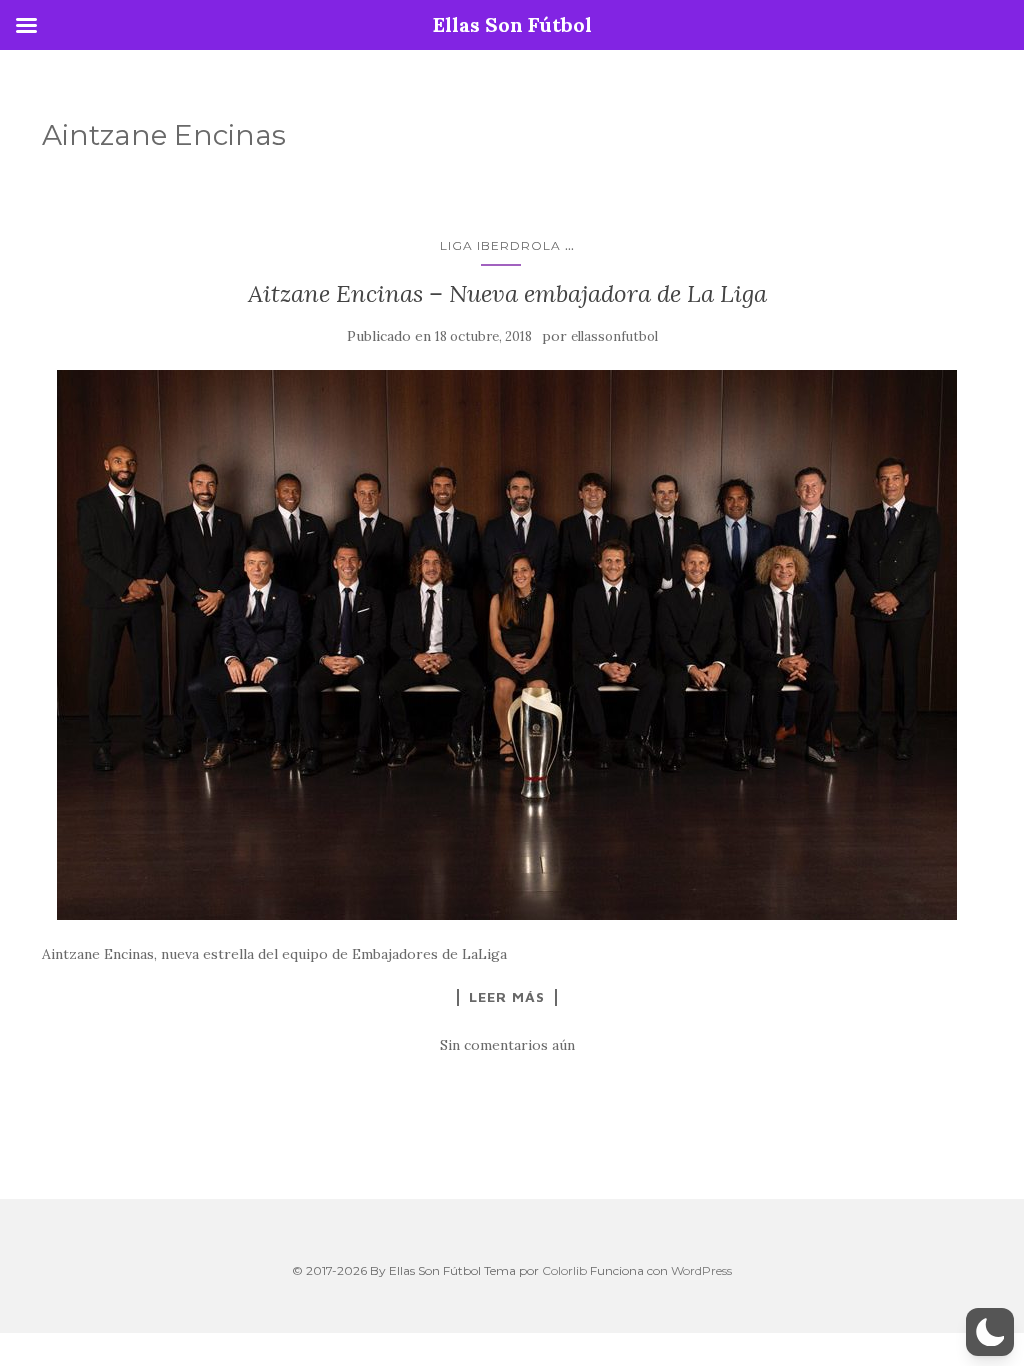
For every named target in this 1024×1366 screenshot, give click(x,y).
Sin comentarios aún (507, 1045)
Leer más (507, 997)
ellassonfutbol (614, 336)
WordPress (701, 1270)
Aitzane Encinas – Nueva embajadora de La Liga (507, 293)
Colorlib (564, 1270)
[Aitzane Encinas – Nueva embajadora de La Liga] (507, 645)
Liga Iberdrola (500, 245)
